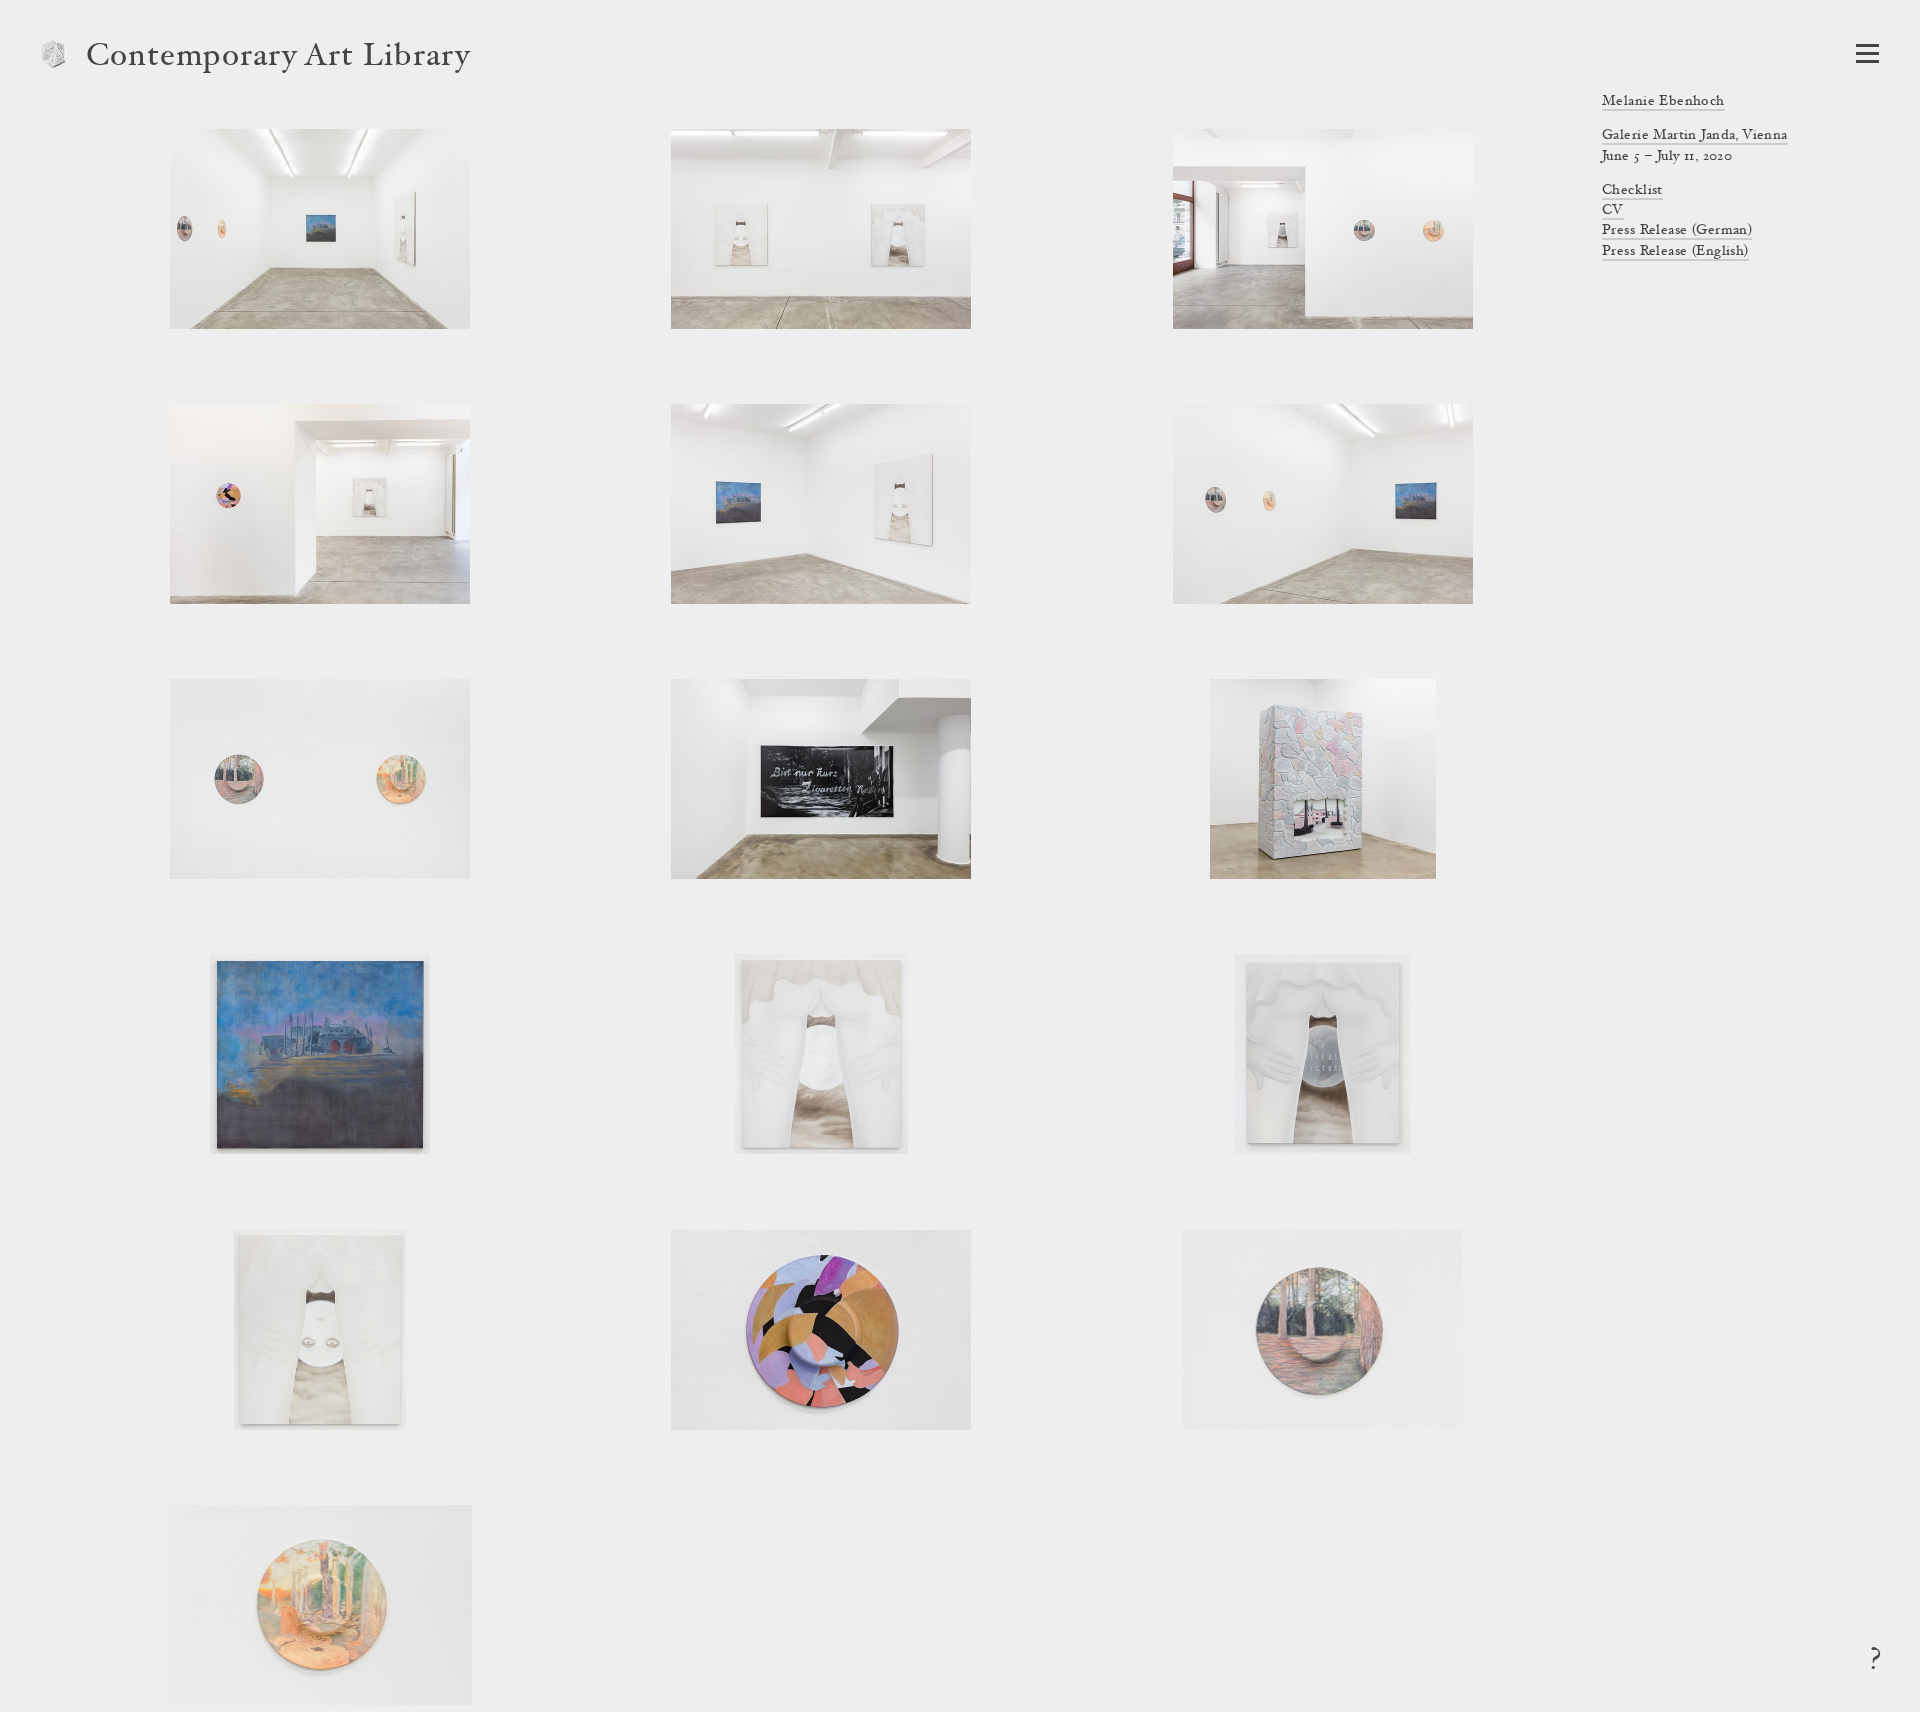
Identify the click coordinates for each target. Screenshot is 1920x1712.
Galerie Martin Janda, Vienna (1695, 136)
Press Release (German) (1677, 231)
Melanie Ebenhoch (1663, 102)
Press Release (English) (1675, 252)
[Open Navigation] (1867, 53)
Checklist (1632, 191)
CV (1613, 211)
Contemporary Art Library (278, 58)
